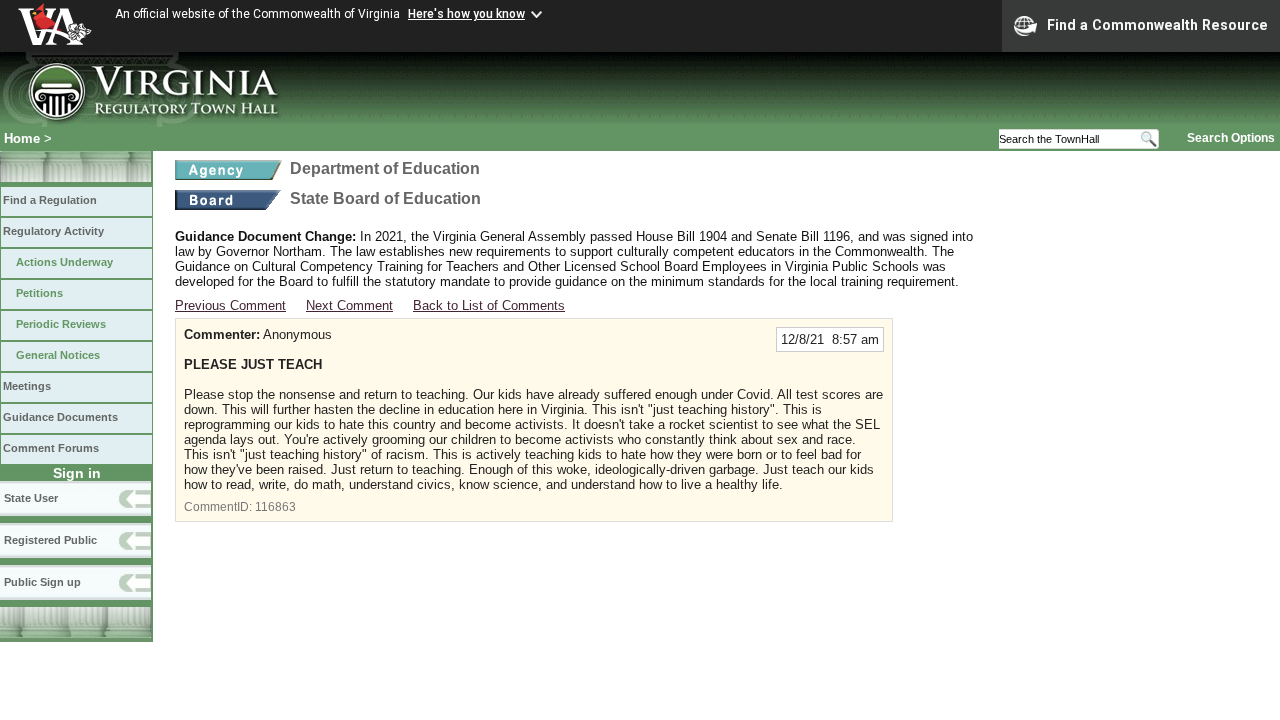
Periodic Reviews (61, 324)
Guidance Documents (60, 417)
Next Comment (349, 305)
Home (22, 138)
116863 (275, 507)
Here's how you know (466, 14)
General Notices (58, 355)
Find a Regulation (50, 200)
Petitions (39, 293)
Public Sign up (42, 582)
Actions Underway (64, 262)
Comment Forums (51, 448)
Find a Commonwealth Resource (1157, 25)
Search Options (1231, 138)
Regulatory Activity (53, 231)
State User (31, 498)
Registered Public (50, 540)
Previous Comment (230, 305)
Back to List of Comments (489, 305)
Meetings (27, 386)
